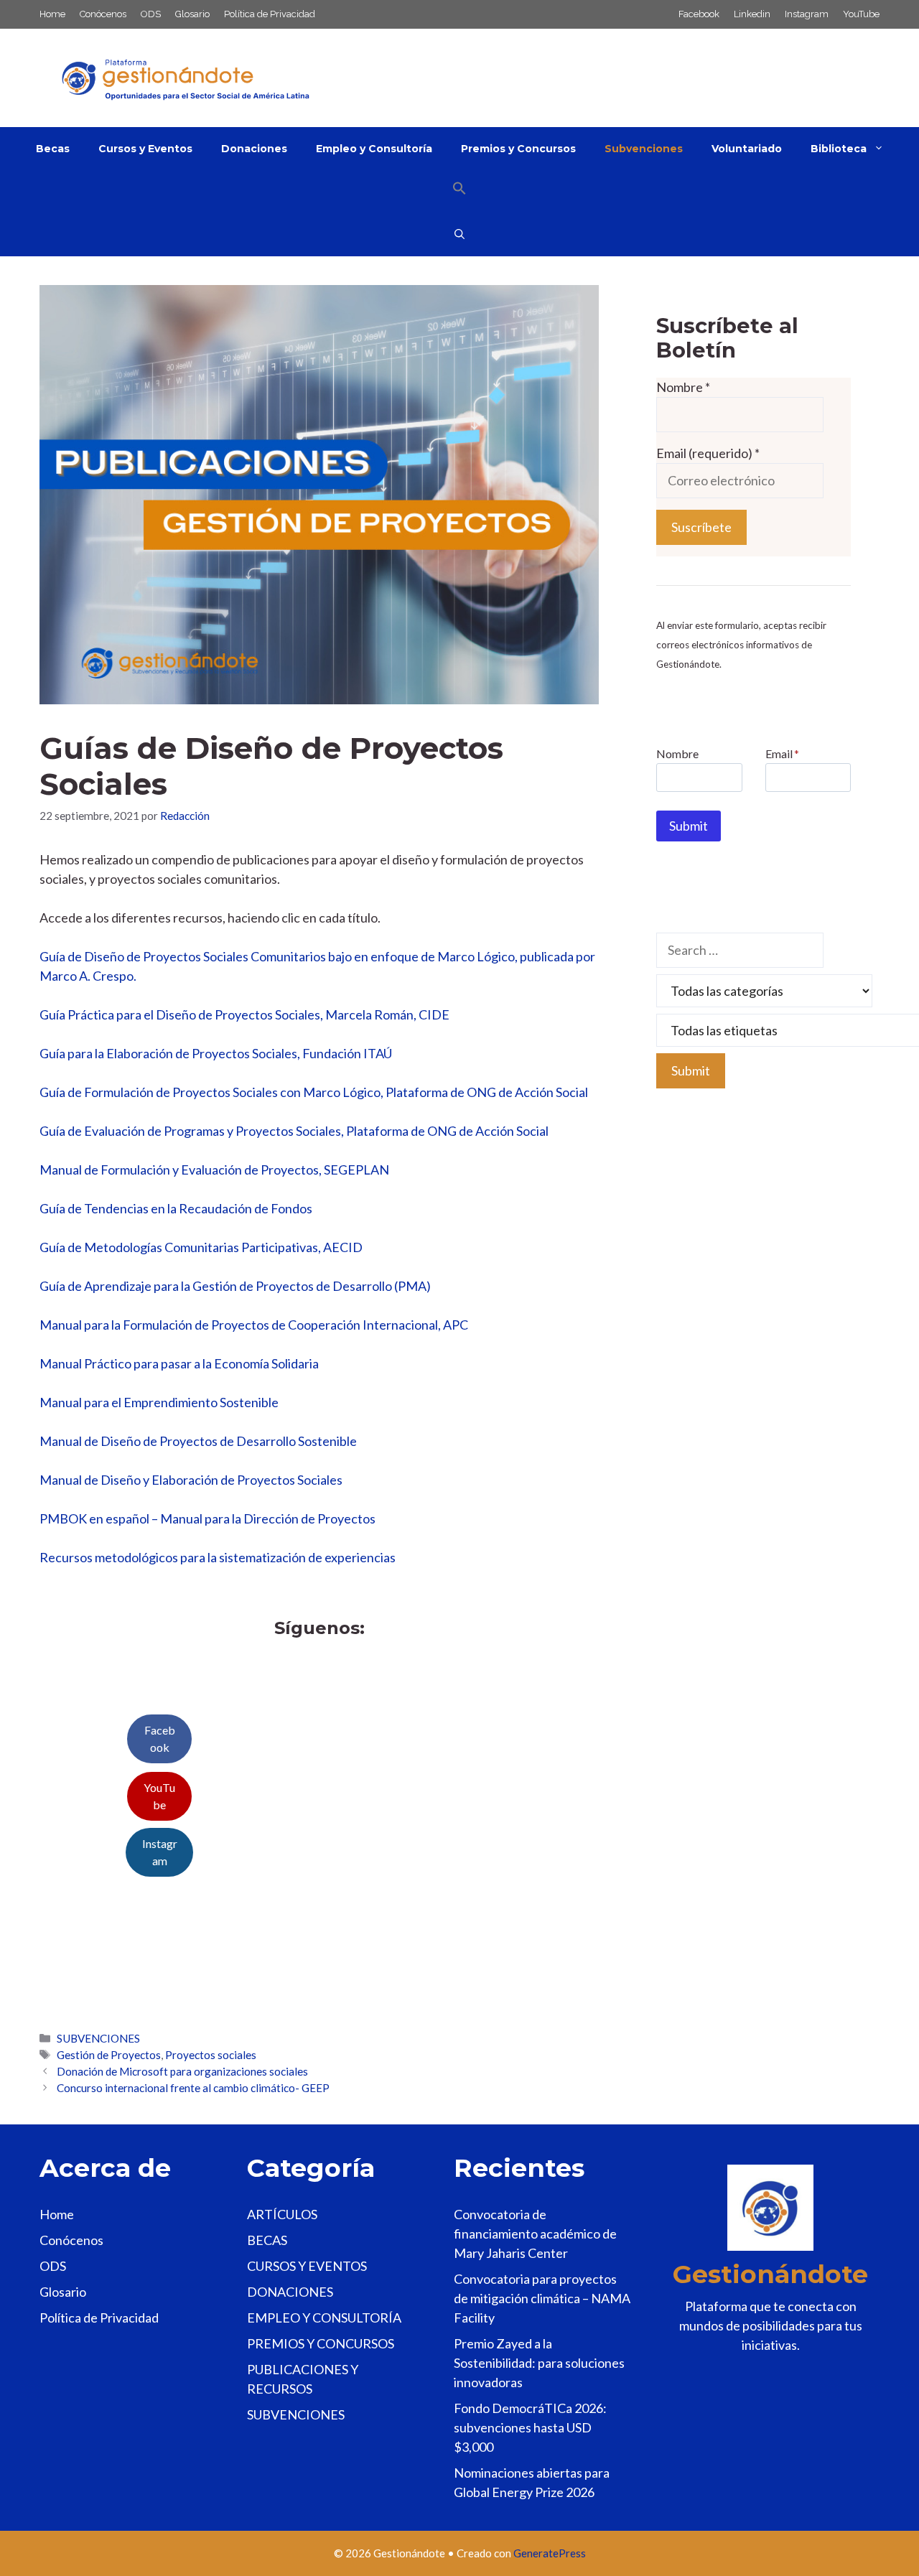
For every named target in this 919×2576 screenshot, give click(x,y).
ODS (151, 14)
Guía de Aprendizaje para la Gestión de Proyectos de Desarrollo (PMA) (235, 1286)
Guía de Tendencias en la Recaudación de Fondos (176, 1208)
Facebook (699, 14)
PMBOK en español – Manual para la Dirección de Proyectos (207, 1518)
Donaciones (254, 149)
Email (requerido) (708, 453)
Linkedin (752, 14)
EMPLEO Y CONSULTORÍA (324, 2318)
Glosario (192, 14)
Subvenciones (644, 149)
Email (782, 753)
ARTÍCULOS (282, 2214)
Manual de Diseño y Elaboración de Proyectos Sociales (191, 1480)
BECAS (267, 2240)
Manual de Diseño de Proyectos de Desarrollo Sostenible (198, 1441)
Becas (53, 149)
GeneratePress (550, 2553)
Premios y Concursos (518, 149)
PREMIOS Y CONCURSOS (321, 2343)
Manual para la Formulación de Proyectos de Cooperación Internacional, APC (254, 1325)
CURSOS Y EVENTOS (307, 2266)
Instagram (807, 14)
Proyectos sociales (211, 2055)
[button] (459, 192)
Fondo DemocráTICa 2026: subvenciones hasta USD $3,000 (530, 2427)
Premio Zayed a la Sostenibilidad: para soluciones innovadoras (539, 2363)
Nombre (683, 387)
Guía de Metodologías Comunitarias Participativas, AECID (201, 1247)
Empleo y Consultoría (374, 149)
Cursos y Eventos (145, 149)
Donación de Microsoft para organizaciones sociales (182, 2071)
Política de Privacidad (270, 14)
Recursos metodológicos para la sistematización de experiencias (218, 1557)
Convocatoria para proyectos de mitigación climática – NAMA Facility (542, 2298)
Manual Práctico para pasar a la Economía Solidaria (179, 1363)
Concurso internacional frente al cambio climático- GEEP (193, 2088)
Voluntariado (747, 149)
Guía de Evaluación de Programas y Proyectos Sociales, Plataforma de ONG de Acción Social (294, 1131)
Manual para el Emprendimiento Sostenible (159, 1402)
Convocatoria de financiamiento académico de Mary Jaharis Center (535, 2234)
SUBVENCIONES (98, 2038)
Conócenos (103, 14)
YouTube (861, 14)
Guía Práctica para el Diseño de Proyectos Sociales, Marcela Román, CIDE (244, 1014)
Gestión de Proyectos (109, 2055)
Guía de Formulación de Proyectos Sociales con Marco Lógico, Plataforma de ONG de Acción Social (314, 1092)
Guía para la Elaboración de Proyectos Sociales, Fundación (201, 1053)
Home (52, 14)
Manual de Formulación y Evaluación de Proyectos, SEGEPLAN (214, 1170)
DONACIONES (290, 2292)
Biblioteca (839, 149)
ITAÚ (378, 1053)
